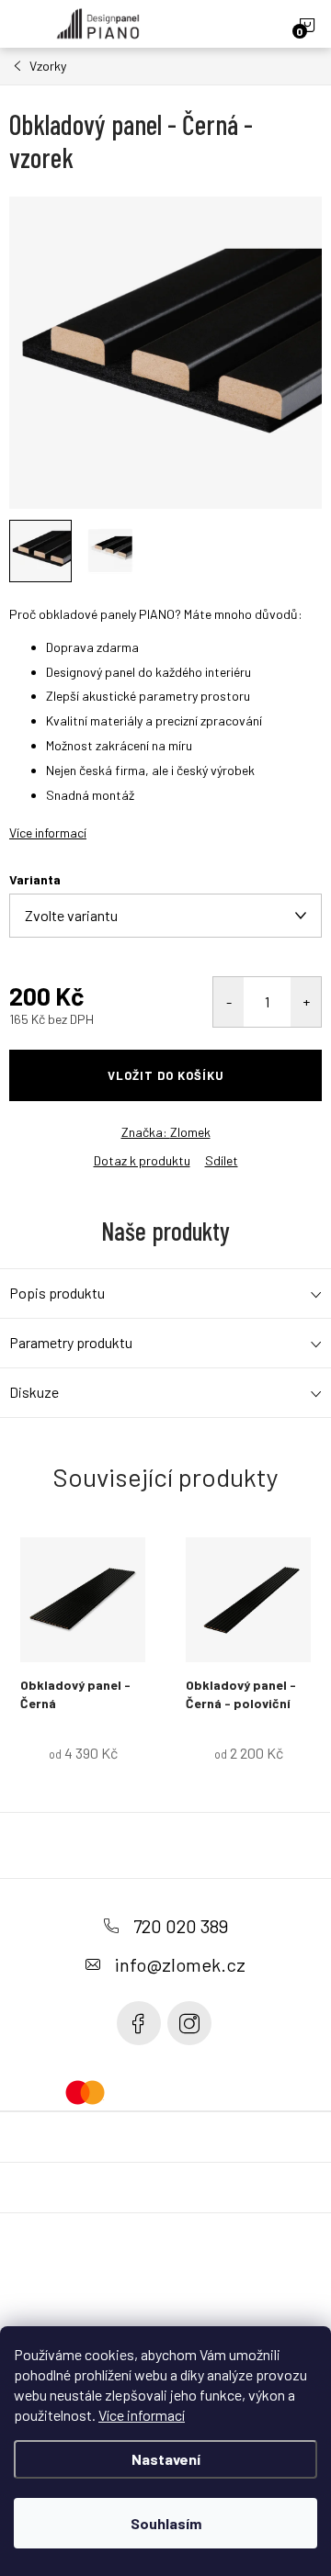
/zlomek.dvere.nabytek (189, 2023)
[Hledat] (240, 24)
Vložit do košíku (166, 1075)
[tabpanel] (83, 1668)
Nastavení (166, 2459)
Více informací (142, 2415)
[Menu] (24, 24)
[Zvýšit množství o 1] (306, 1002)
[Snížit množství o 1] (228, 1002)
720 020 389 (181, 1926)
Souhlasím (166, 2523)
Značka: (166, 1132)
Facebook (139, 2023)
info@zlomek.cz (180, 1964)
